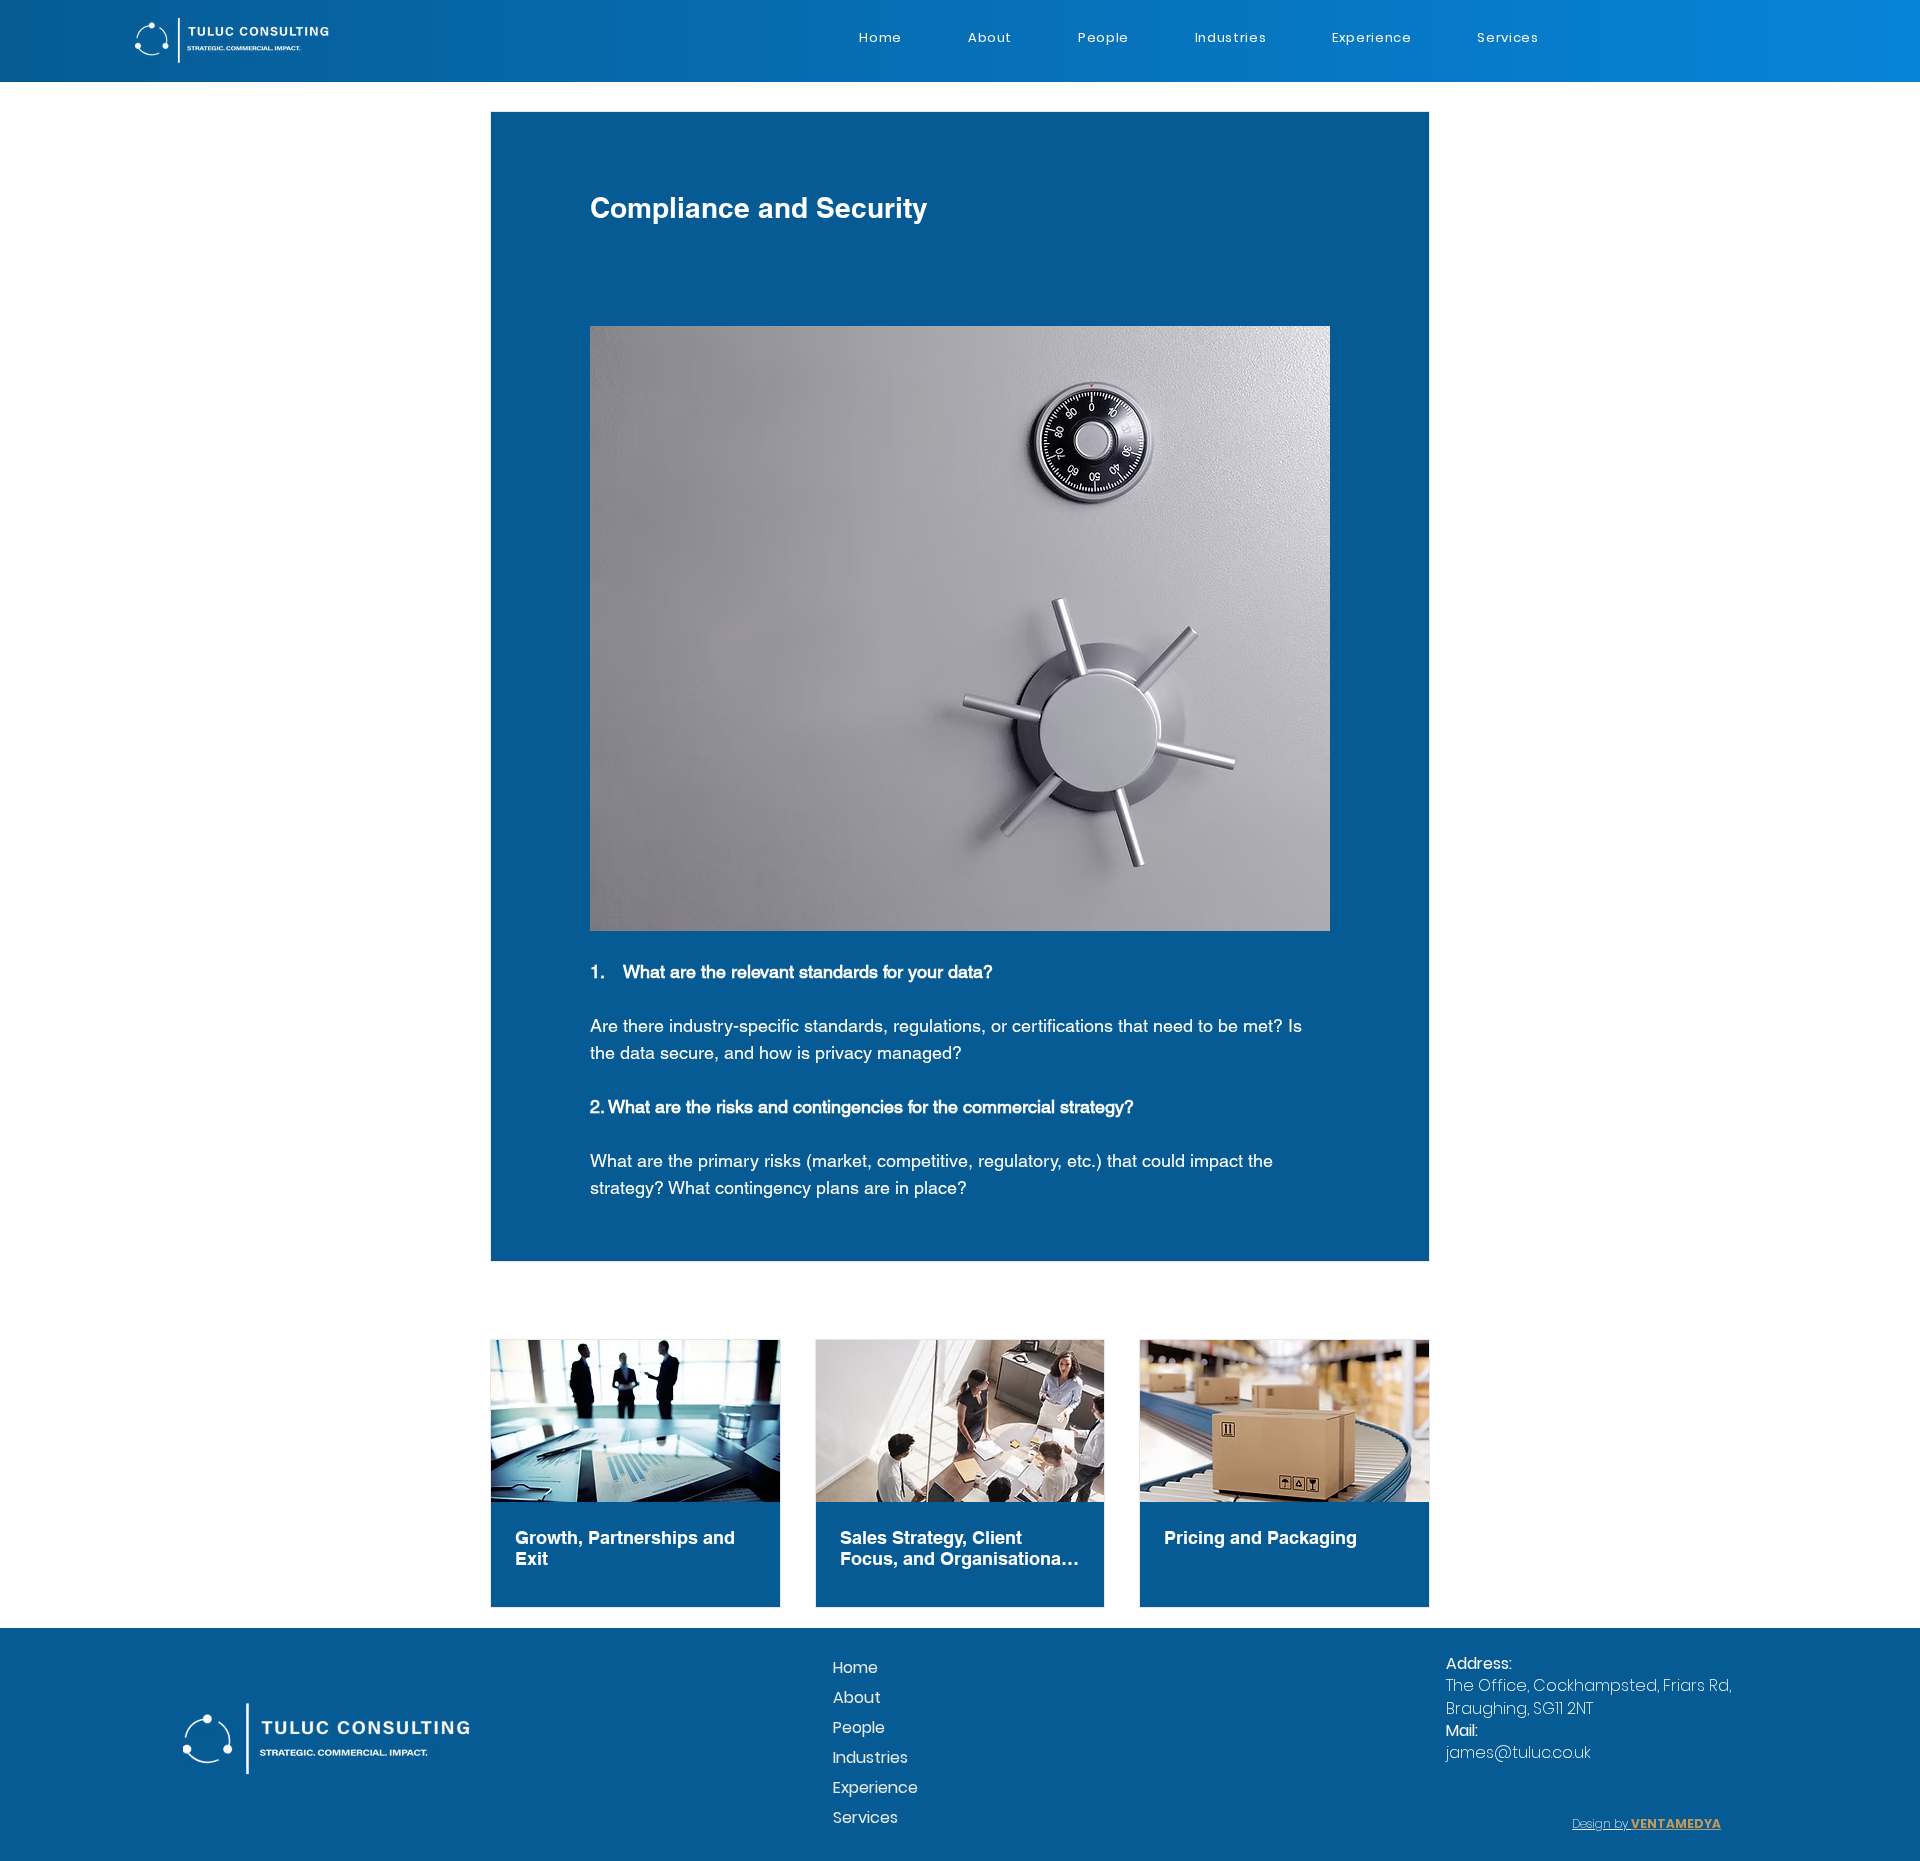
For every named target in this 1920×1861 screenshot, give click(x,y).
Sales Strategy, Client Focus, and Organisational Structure (953, 1548)
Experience (875, 1787)
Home (855, 1667)
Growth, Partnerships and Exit (625, 1548)
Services (865, 1817)
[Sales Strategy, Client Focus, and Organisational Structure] (960, 1421)
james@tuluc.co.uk (1518, 1752)
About (857, 1697)
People (859, 1727)
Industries (870, 1757)
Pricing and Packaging (1260, 1537)
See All (1408, 1302)
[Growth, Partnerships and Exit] (635, 1421)
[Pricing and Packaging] (1284, 1421)
